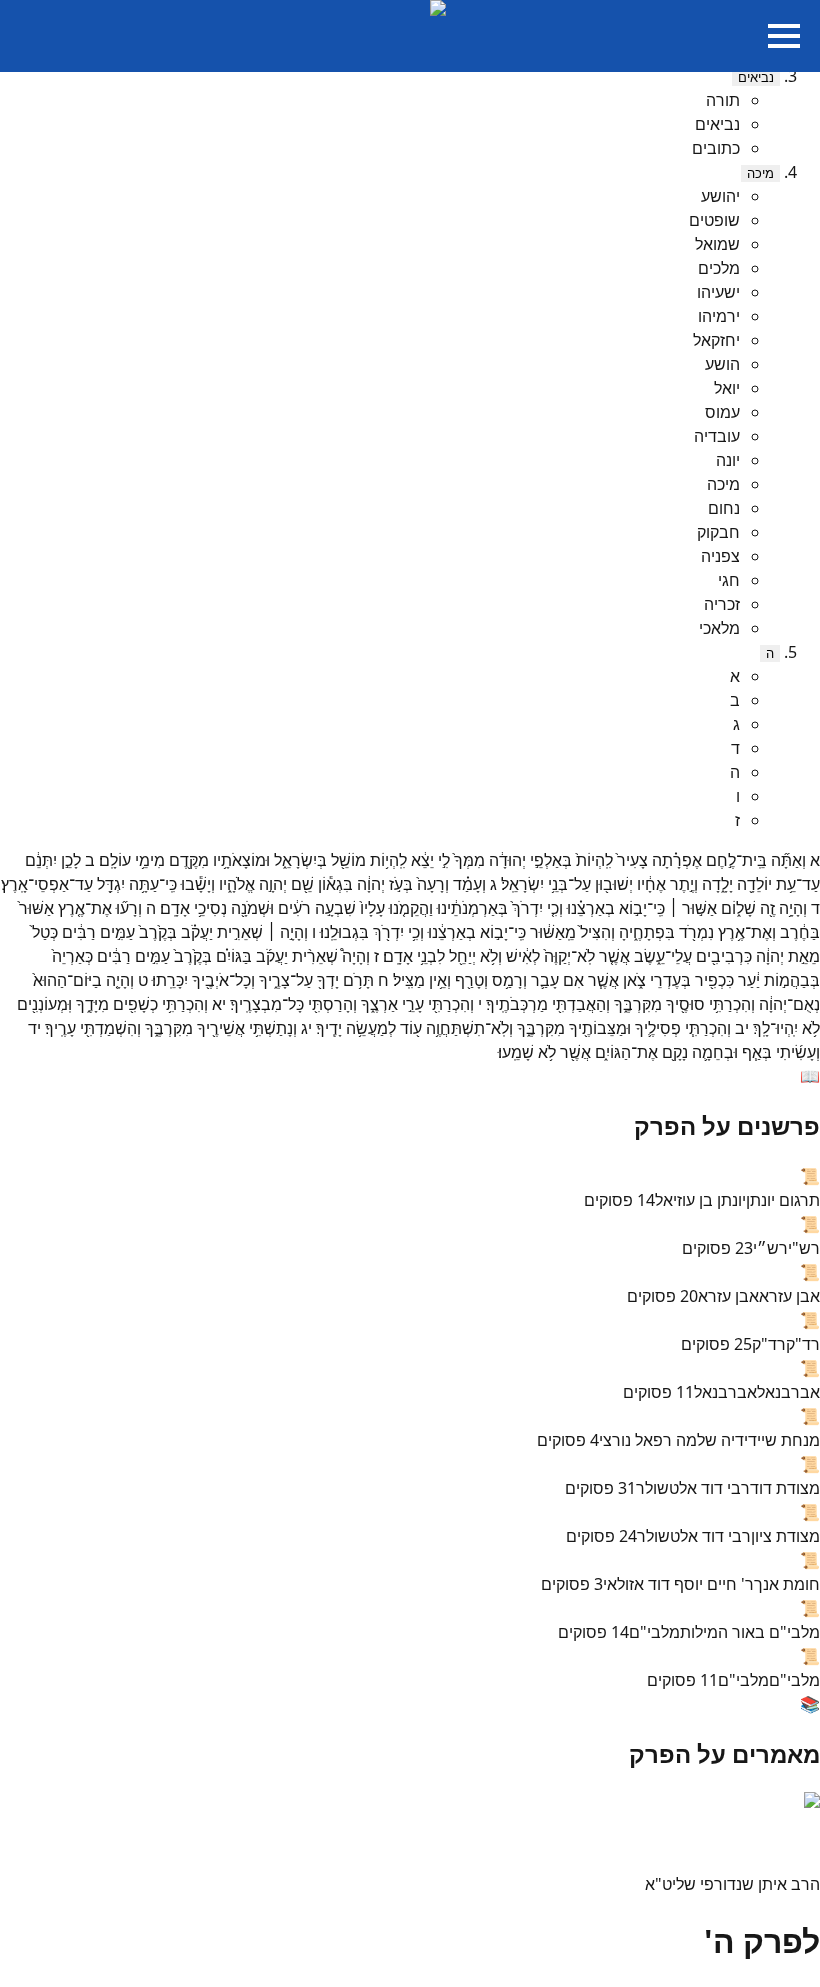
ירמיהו (719, 316)
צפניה (720, 556)
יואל (727, 388)
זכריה (722, 604)
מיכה (760, 173)
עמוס (722, 412)
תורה (723, 100)
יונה (728, 460)
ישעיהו (718, 292)
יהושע (720, 196)
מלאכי (719, 628)
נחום (724, 508)
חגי (729, 580)
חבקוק (718, 532)
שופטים (714, 220)
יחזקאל (716, 340)
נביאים (756, 77)
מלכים (719, 268)
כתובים (716, 148)
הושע (722, 364)
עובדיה (717, 436)
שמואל (717, 244)
